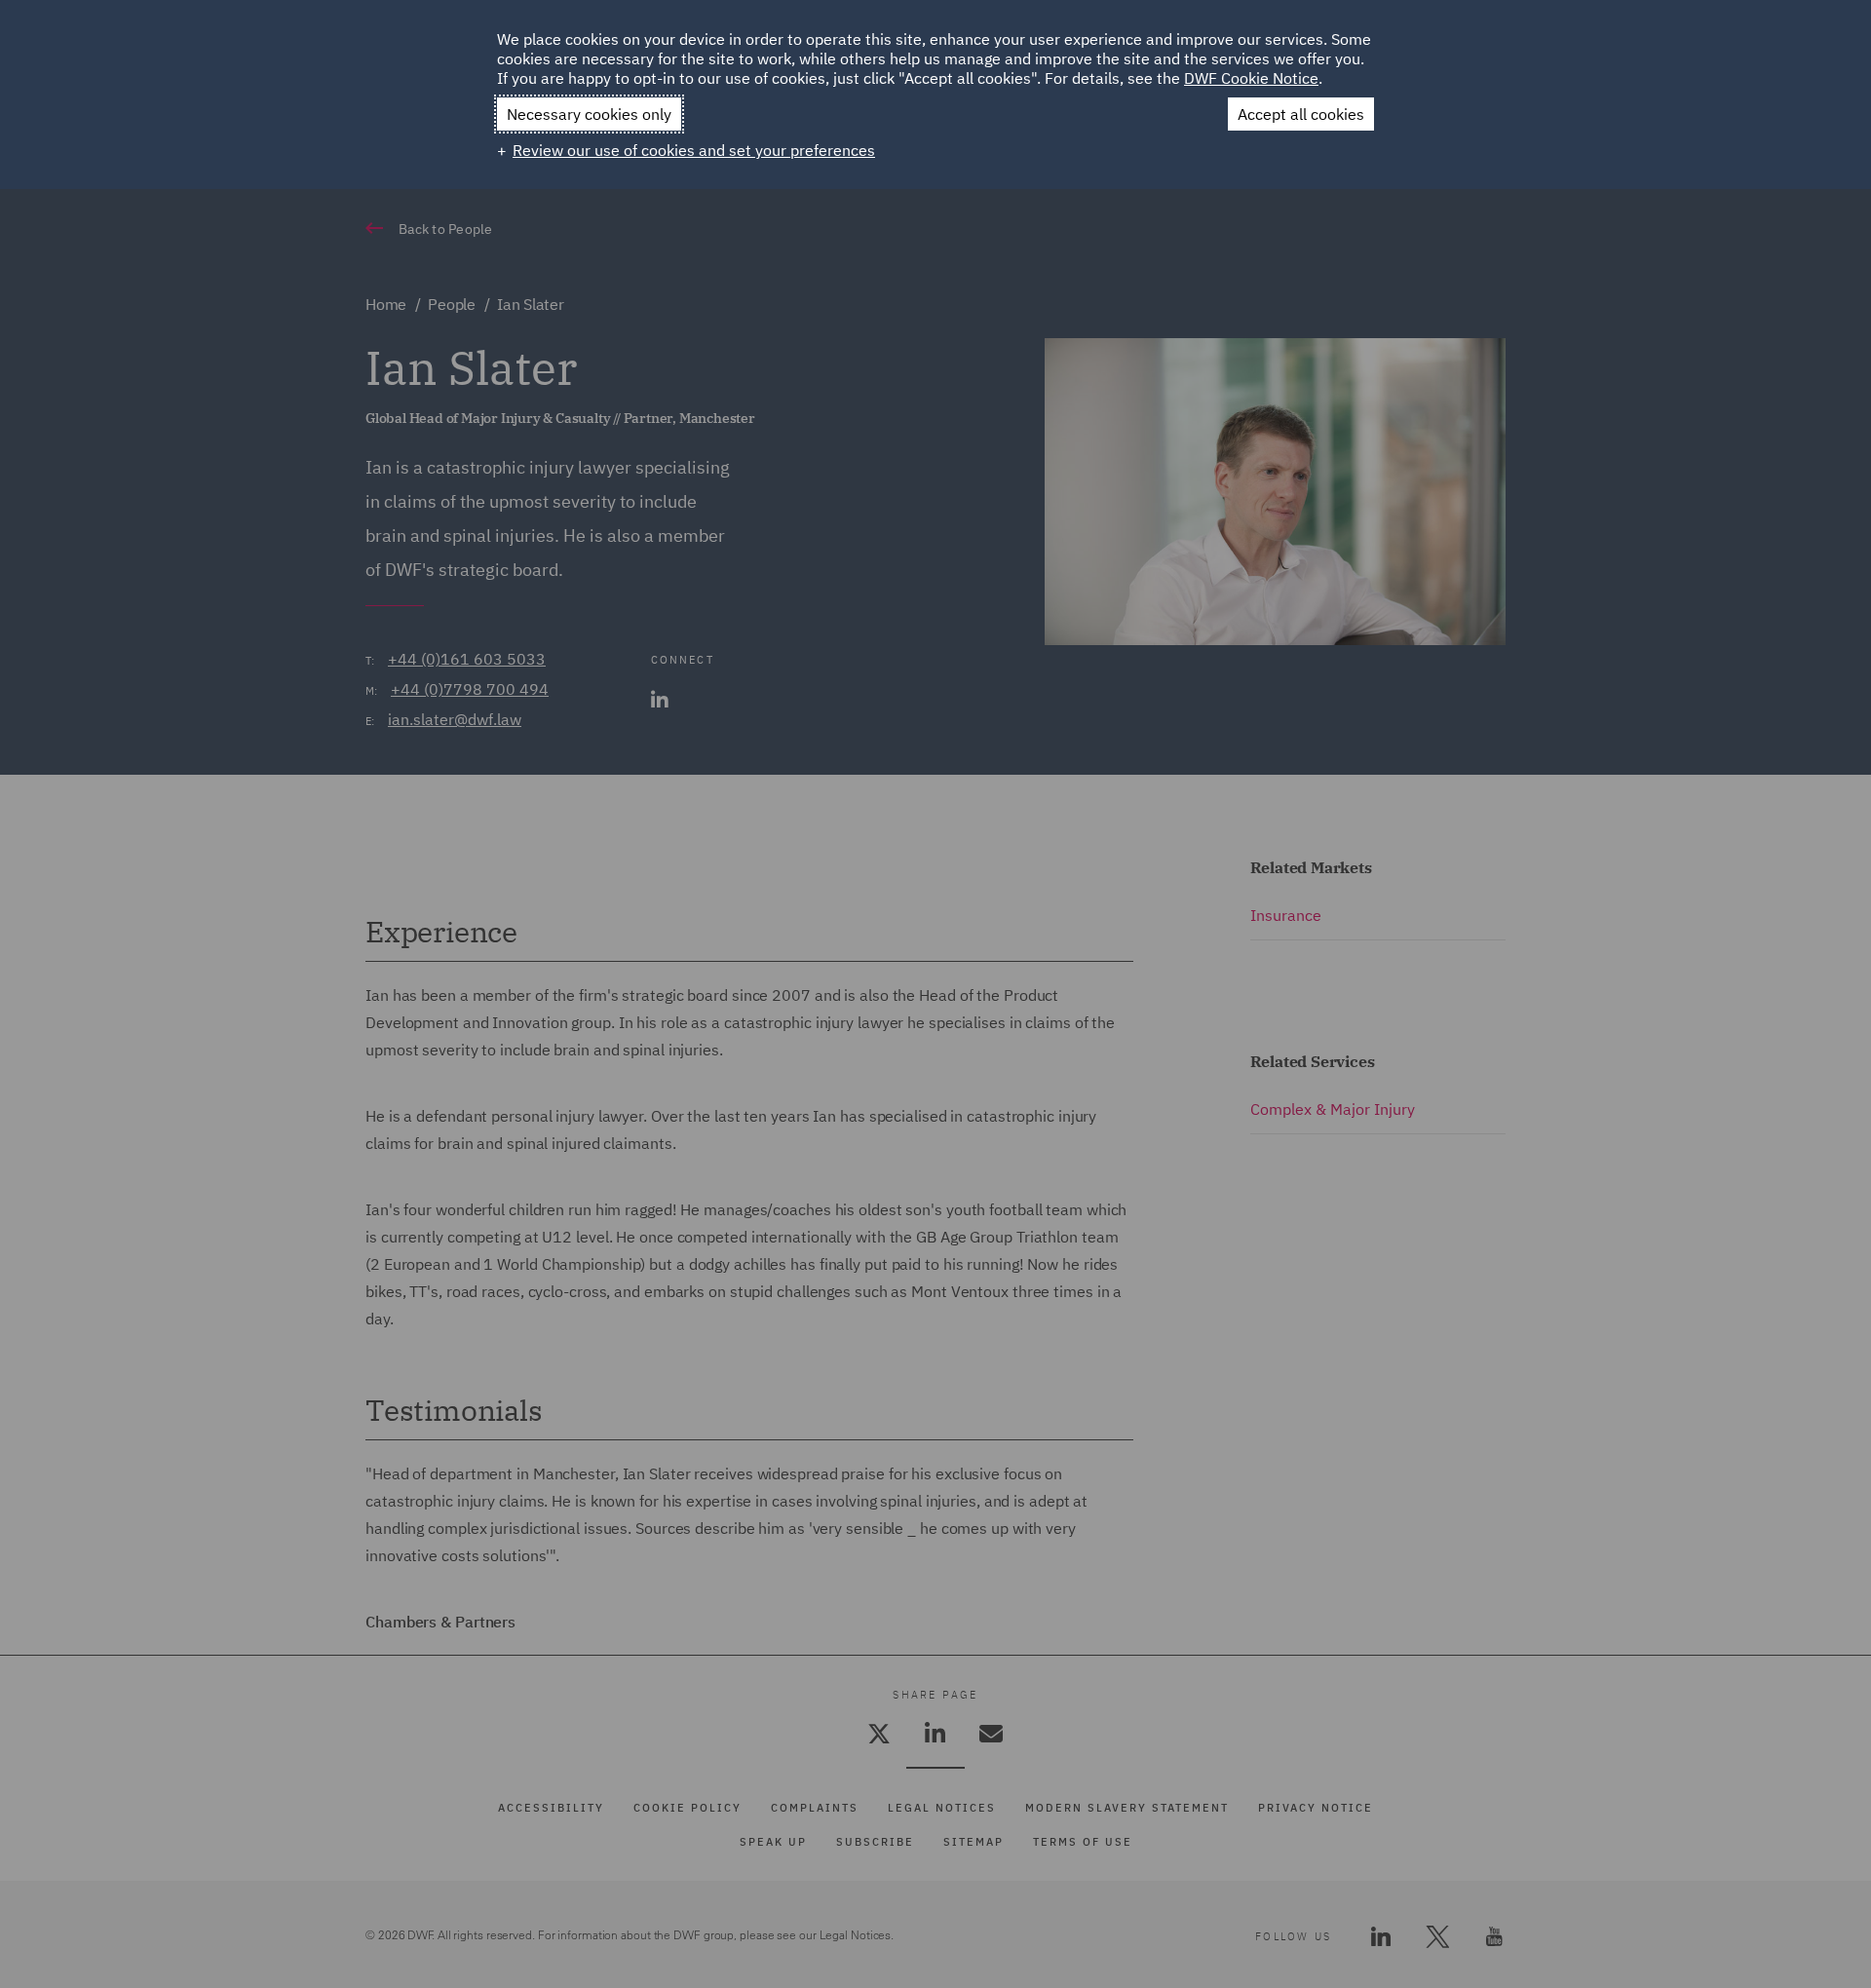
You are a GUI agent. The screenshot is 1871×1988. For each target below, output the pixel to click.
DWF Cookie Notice (1251, 78)
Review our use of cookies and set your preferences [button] (694, 150)
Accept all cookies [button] (1301, 114)
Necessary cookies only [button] (589, 114)
